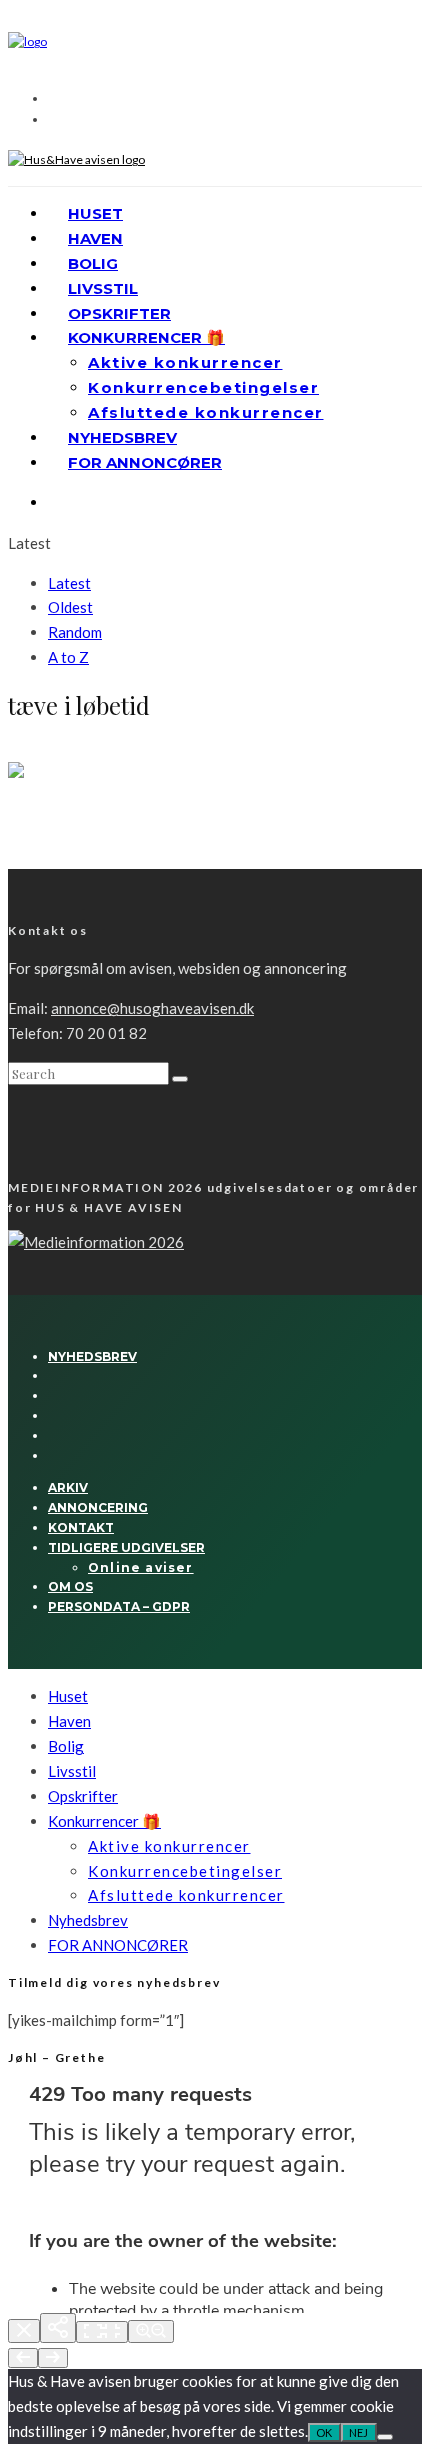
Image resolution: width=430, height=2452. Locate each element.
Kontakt (81, 1527)
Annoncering (98, 1507)
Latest (69, 583)
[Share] (58, 2328)
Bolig (93, 263)
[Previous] (23, 2358)
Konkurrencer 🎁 (146, 337)
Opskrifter (119, 313)
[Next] (53, 2358)
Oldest (70, 607)
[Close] (24, 2331)
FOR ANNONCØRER (145, 462)
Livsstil (103, 288)
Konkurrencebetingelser (203, 387)
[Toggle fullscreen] (102, 2332)
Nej (359, 2432)
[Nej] (385, 2437)
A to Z (68, 657)
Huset (95, 213)
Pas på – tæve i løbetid (95, 818)
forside (26, 751)
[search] (180, 1079)
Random (75, 632)
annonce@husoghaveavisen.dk (152, 1008)
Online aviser (141, 1567)
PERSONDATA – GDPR (119, 1606)
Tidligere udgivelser (126, 1547)
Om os (70, 1586)
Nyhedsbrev (122, 437)
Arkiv (68, 1487)
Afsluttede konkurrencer (206, 412)
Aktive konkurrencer (185, 362)
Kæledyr (69, 751)
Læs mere (37, 860)
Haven (95, 238)
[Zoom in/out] (151, 2331)
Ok (324, 2432)
